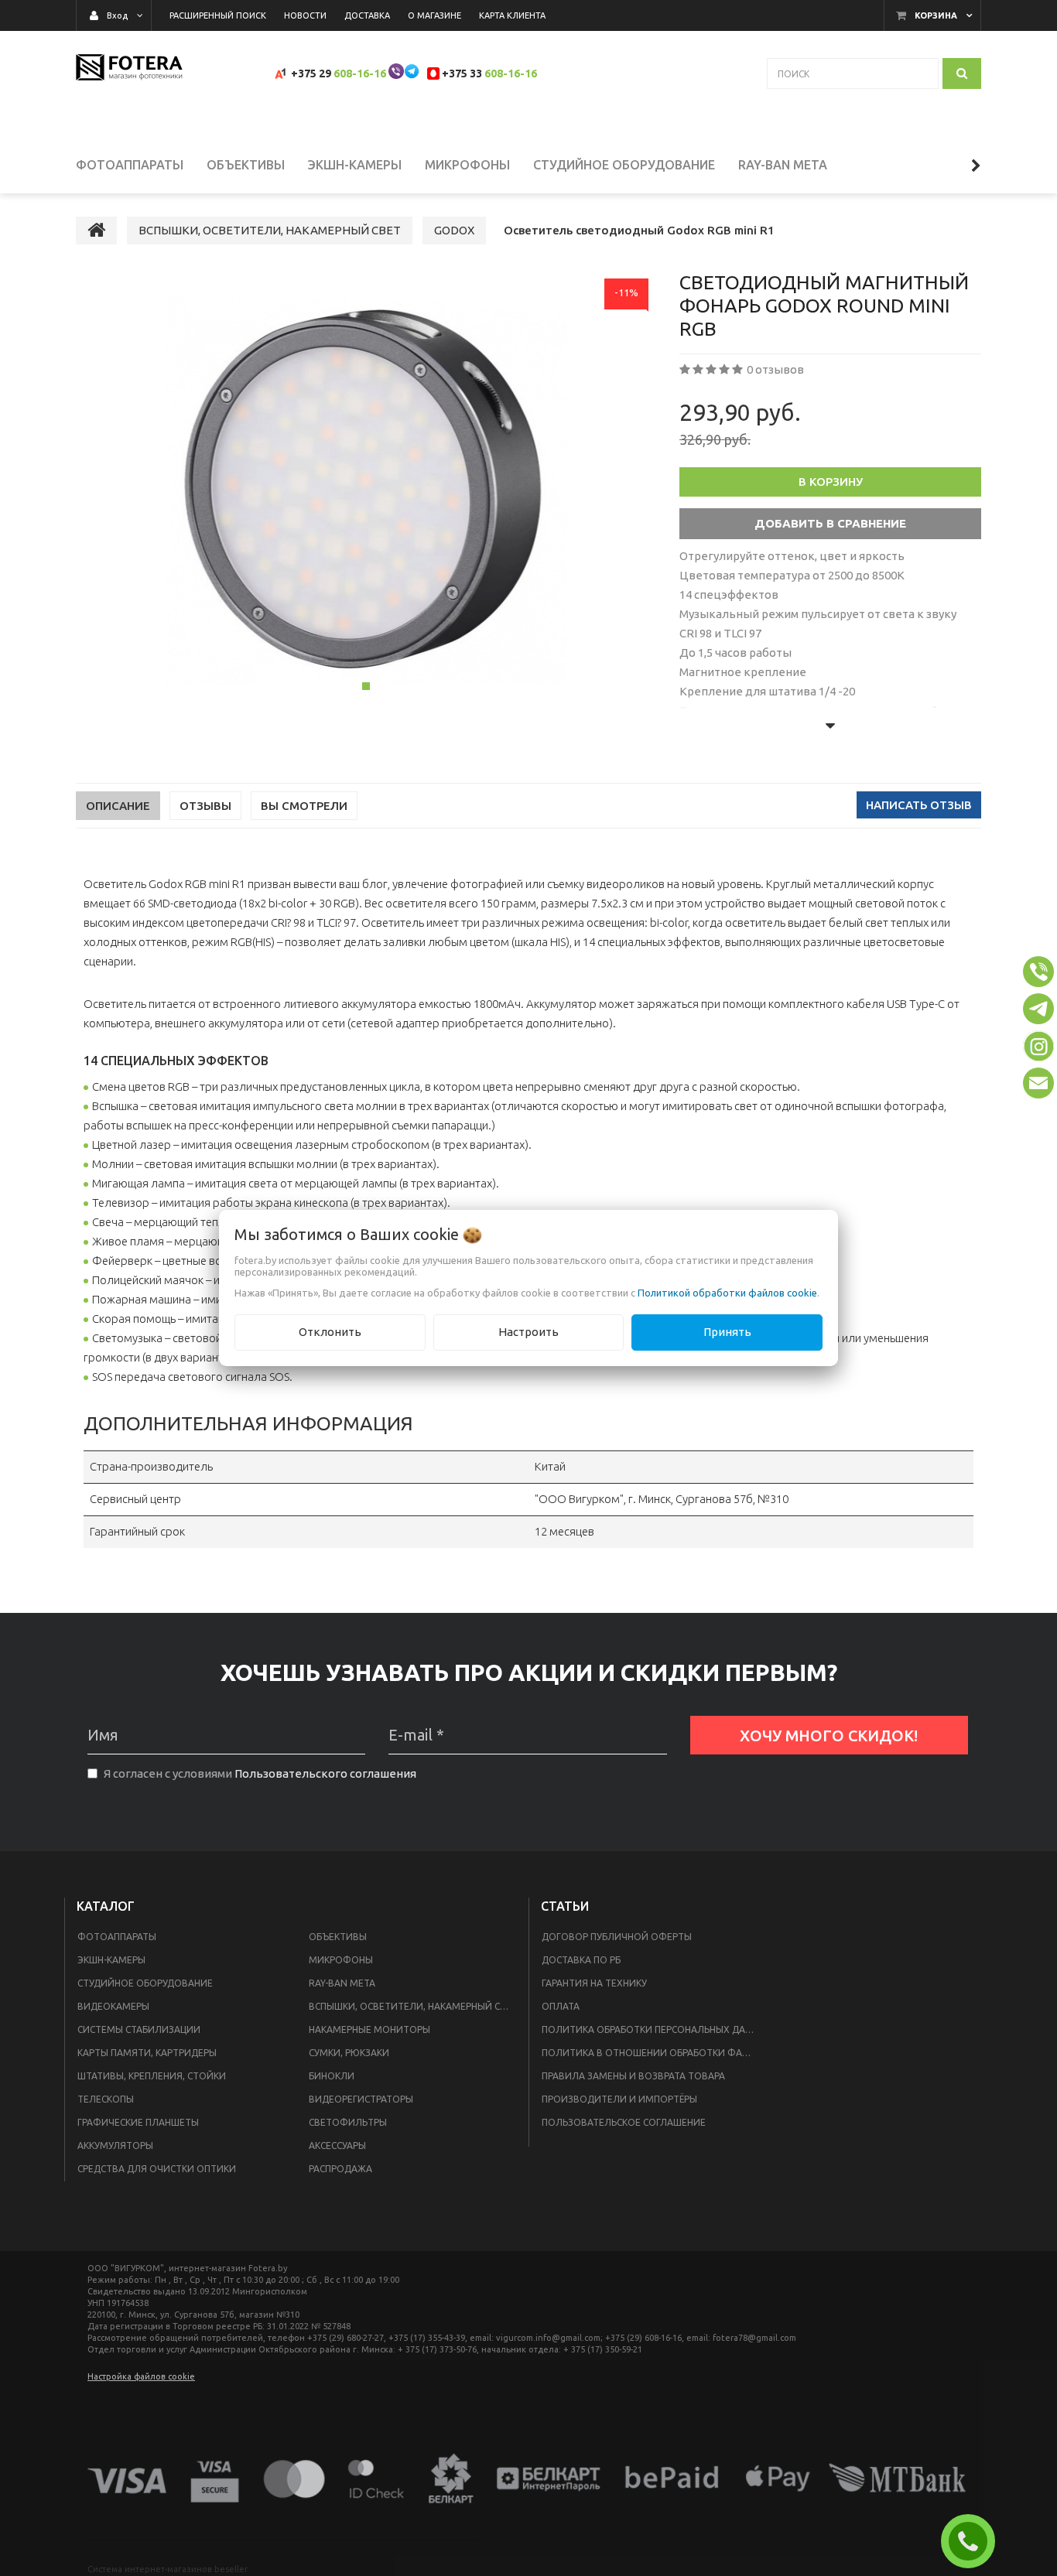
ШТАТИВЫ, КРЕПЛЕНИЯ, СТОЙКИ (152, 2076)
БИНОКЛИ (332, 2076)
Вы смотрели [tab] (304, 806)
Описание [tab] (118, 806)
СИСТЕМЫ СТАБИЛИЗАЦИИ (139, 2029)
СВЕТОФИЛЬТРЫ (348, 2122)
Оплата (561, 2006)
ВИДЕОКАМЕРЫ (113, 2006)
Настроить (528, 1332)
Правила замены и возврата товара (633, 2076)
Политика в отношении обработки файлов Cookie (653, 2053)
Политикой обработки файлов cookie (727, 1293)
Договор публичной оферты (617, 1937)
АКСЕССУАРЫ (337, 2146)
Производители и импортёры (619, 2099)
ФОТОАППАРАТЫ (117, 1937)
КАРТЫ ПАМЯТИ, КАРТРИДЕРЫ (147, 2053)
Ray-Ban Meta (342, 1983)
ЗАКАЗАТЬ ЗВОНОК (974, 2541)
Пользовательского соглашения (325, 1773)
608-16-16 (360, 73)
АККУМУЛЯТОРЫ (115, 2146)
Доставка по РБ (581, 1960)
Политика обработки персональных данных (653, 2029)
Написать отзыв (919, 805)
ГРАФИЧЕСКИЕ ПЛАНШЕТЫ (138, 2122)
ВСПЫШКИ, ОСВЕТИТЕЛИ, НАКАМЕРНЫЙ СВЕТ (413, 2006)
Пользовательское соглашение (624, 2122)
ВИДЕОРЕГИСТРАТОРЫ (361, 2099)
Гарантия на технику (594, 1983)
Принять (727, 1332)
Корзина (936, 15)
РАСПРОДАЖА (340, 2169)
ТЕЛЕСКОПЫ (106, 2099)
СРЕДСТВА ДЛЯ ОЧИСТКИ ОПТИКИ (157, 2169)
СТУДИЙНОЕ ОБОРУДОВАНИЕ (145, 1983)
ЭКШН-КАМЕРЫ (111, 1960)
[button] (1038, 972)
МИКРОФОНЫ (341, 1960)
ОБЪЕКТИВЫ (338, 1937)
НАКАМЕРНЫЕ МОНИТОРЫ (369, 2029)
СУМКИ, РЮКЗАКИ (349, 2053)
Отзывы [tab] (205, 806)
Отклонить (330, 1332)
